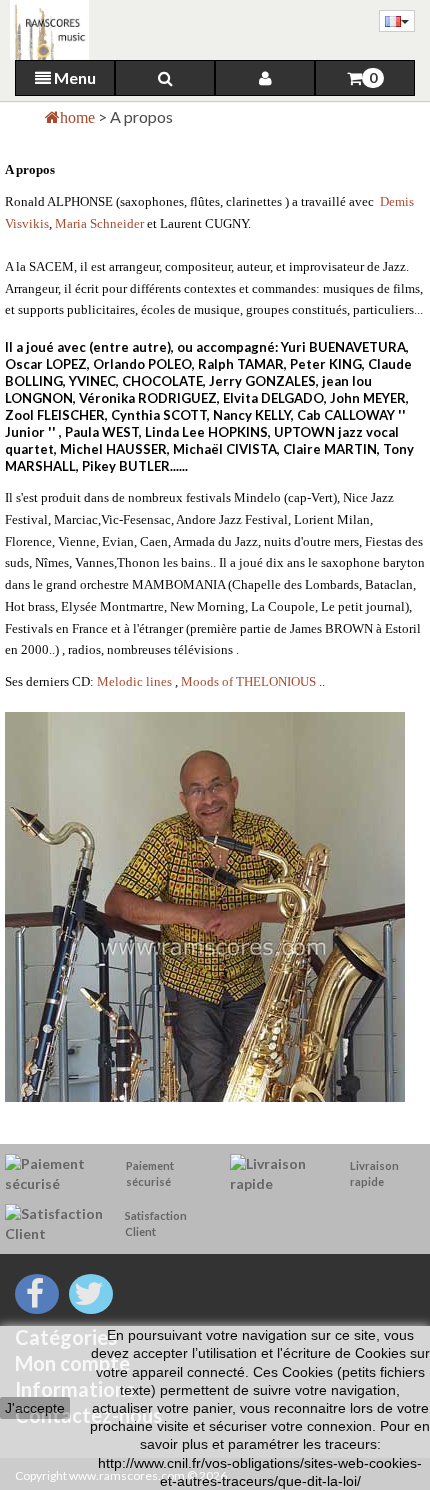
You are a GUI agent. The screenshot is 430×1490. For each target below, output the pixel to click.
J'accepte (35, 1408)
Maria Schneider (99, 223)
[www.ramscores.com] (44, 30)
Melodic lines (136, 681)
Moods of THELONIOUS (248, 681)
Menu (73, 77)
